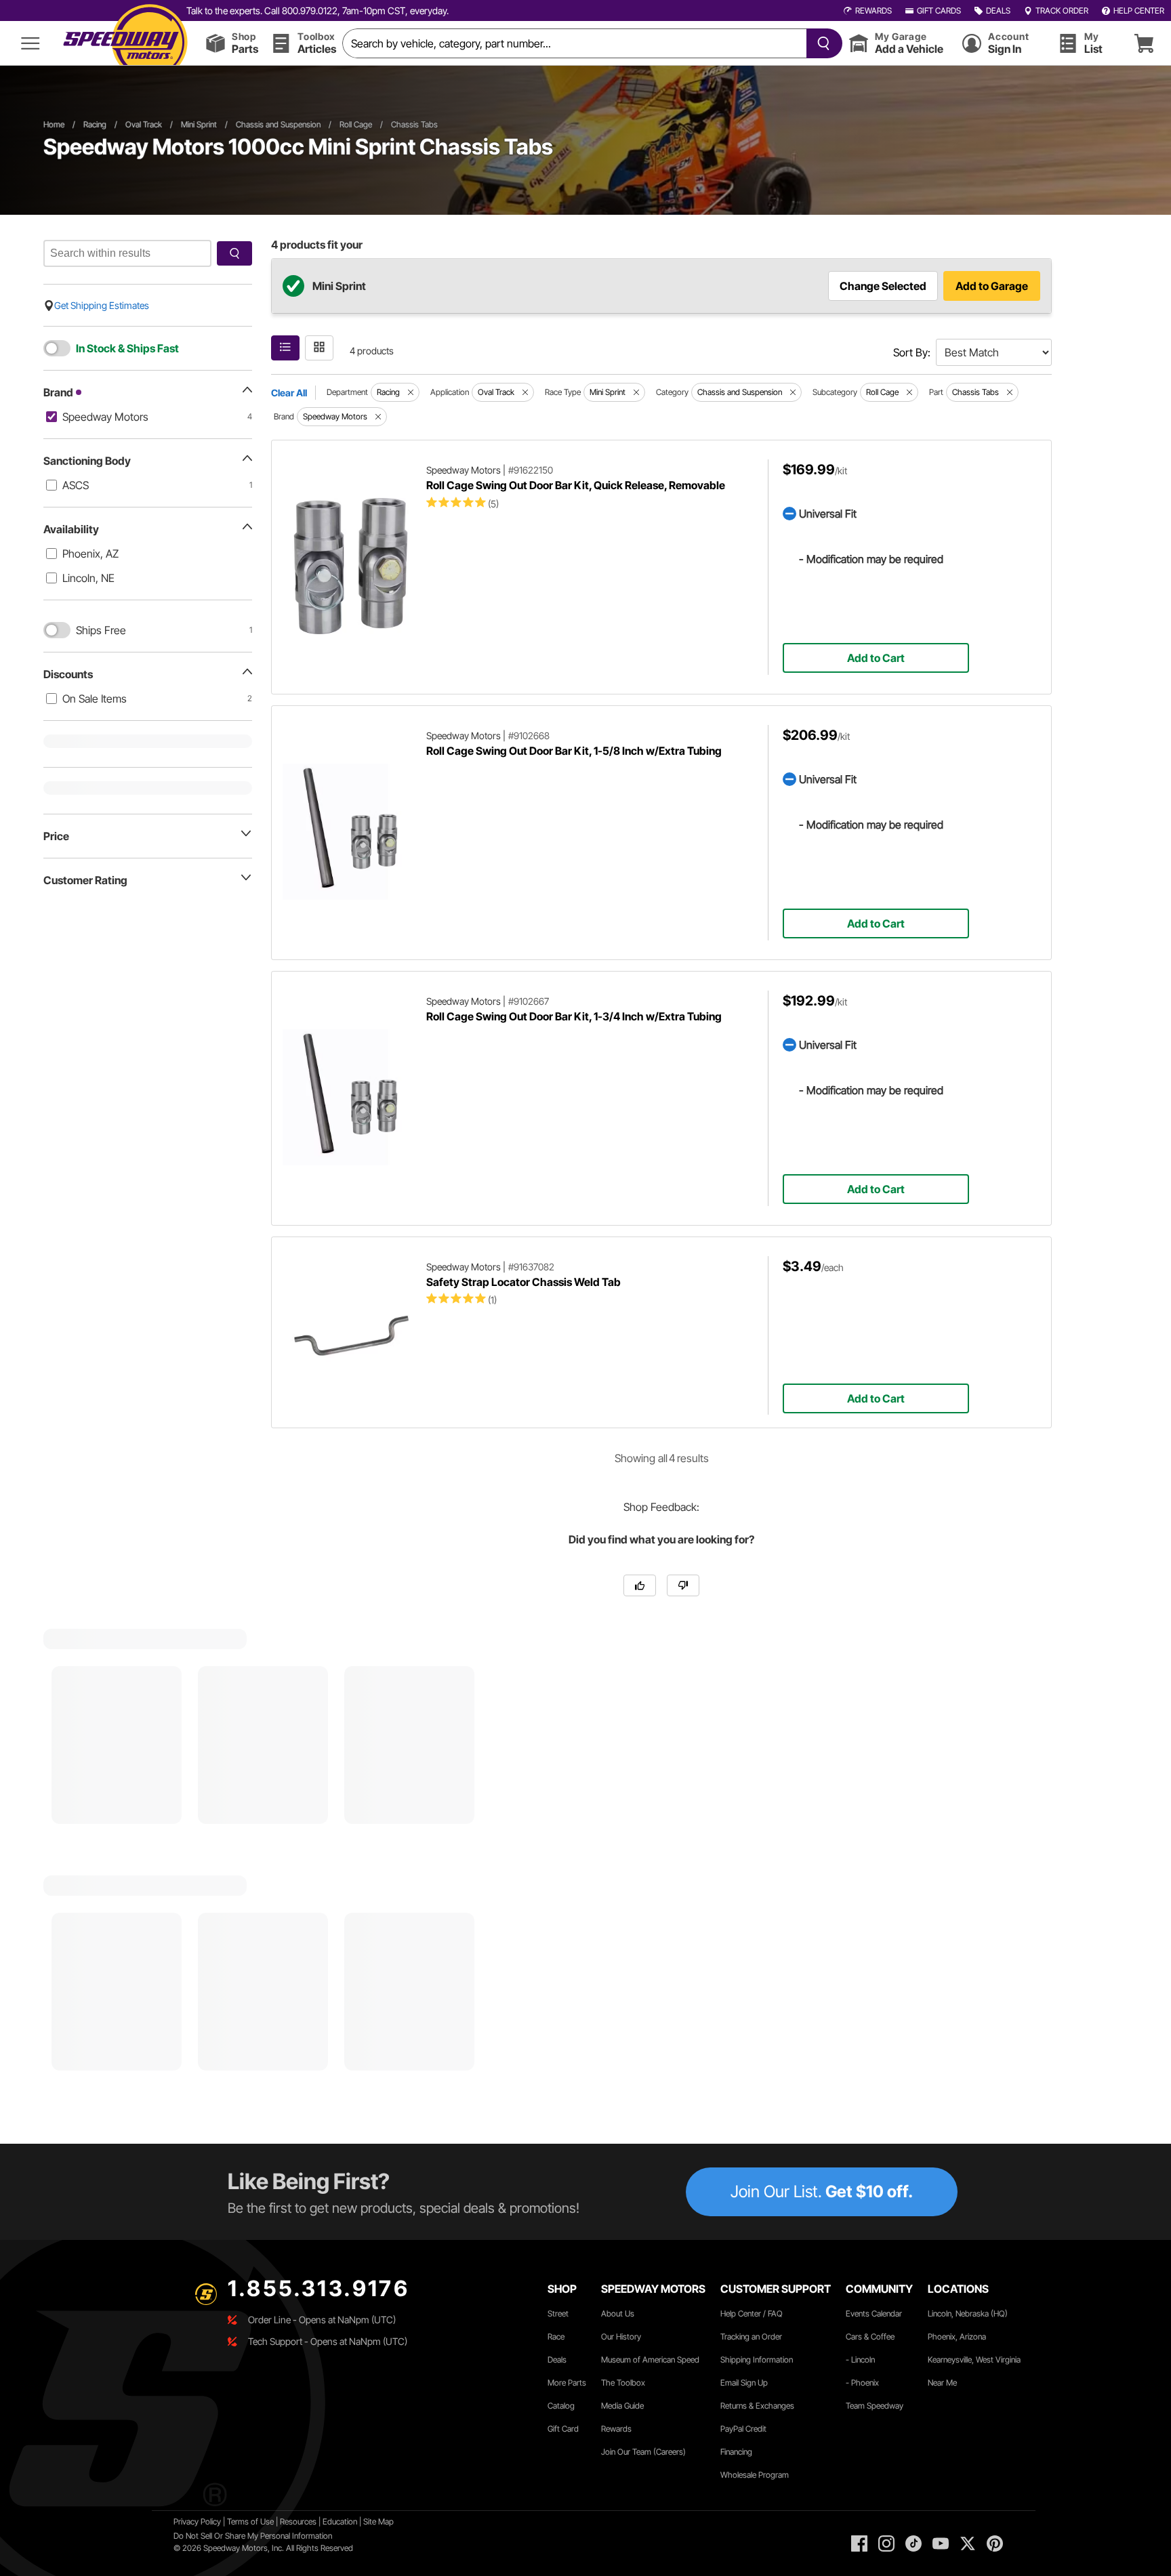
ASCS (76, 485)
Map (386, 2521)
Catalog (561, 2406)
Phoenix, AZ (90, 554)
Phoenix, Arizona (957, 2336)
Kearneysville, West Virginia (974, 2360)
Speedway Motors (105, 417)
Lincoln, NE (88, 578)
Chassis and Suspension (278, 124)
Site (371, 2521)
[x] (968, 2543)
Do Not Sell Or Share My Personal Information (253, 2536)
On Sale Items (95, 699)
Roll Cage (356, 124)
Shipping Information (757, 2360)
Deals (557, 2360)
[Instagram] (886, 2543)
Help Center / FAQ (752, 2313)
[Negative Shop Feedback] (683, 1585)
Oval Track (144, 124)
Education (340, 2521)
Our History (621, 2336)
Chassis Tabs (414, 124)
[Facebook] (859, 2543)
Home (54, 124)
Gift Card (563, 2429)
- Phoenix (862, 2383)
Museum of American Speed (650, 2360)
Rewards (616, 2429)
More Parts (567, 2383)
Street (558, 2313)
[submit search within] (234, 253)
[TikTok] (913, 2543)
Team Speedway (875, 2406)
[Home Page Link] (125, 43)
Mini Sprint (199, 124)
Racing (95, 124)
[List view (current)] (285, 348)
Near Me (942, 2383)
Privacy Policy (197, 2521)
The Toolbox (623, 2383)
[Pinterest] (995, 2543)
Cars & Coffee (870, 2336)
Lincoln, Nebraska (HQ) (968, 2313)
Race (556, 2336)
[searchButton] (821, 43)
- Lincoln (860, 2360)
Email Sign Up (744, 2383)
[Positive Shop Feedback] (640, 1585)
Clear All (289, 393)
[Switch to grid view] (319, 348)
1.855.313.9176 (319, 2288)
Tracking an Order (751, 2336)
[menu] (30, 43)
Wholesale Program (755, 2475)
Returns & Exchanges (757, 2406)
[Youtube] (941, 2543)
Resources (298, 2521)
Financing (736, 2452)
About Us (618, 2313)
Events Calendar (874, 2313)
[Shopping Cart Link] (1144, 43)
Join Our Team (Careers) (643, 2452)
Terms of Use (250, 2521)
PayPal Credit (743, 2429)
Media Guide (622, 2406)
